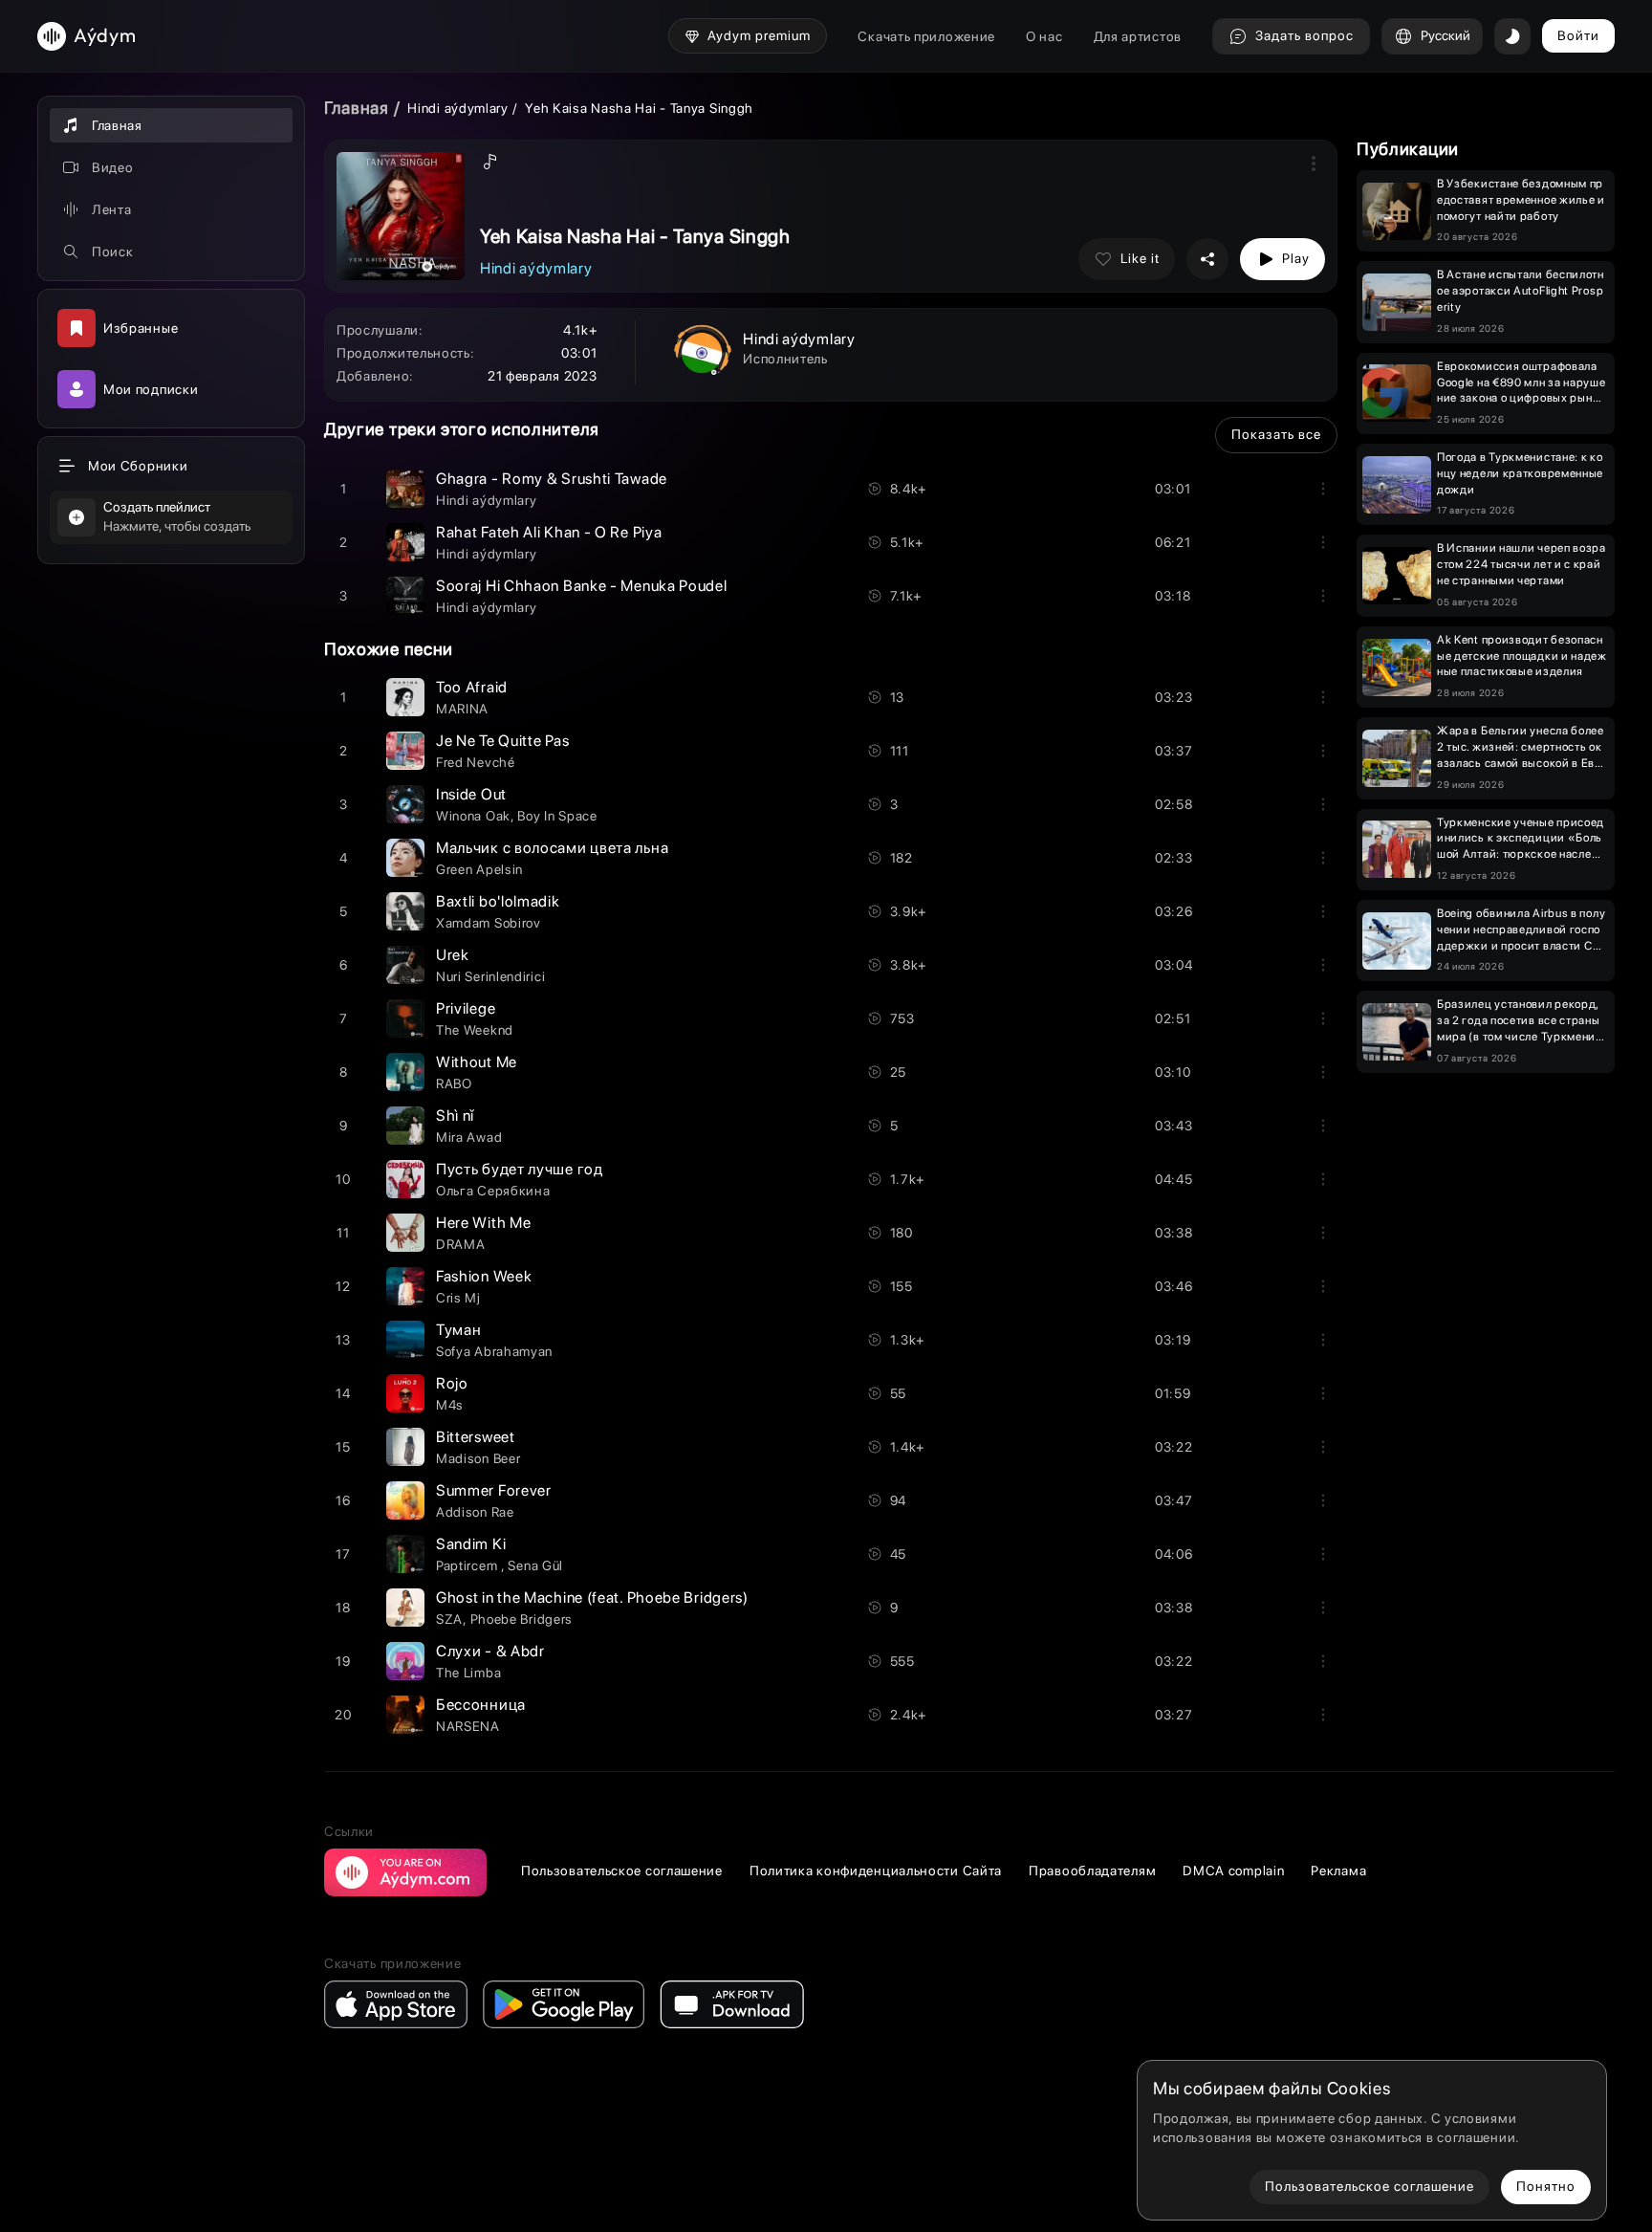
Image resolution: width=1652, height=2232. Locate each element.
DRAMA (461, 1244)
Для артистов (1138, 36)
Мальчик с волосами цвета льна (552, 848)
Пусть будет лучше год (520, 1169)
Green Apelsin (479, 869)
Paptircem (468, 1565)
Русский (1445, 35)
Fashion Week (484, 1276)
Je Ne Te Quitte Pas (502, 741)
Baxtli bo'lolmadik (498, 901)
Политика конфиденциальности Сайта (876, 1871)
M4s (450, 1405)
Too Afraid (472, 687)
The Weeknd (475, 1030)
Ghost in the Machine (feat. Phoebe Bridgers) (592, 1597)
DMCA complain (1233, 1871)
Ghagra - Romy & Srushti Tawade (552, 479)
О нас (1044, 36)
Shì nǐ (455, 1116)
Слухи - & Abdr (490, 1651)
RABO (454, 1083)
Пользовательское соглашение (622, 1871)
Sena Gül (535, 1565)
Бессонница (481, 1705)
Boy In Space (557, 816)
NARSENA (468, 1726)
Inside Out (471, 794)
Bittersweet (476, 1437)
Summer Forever (494, 1490)
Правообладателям (1092, 1871)
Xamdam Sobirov (489, 923)
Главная (357, 108)
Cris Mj (458, 1298)
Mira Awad (469, 1137)
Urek (453, 955)
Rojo (452, 1383)
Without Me (477, 1062)
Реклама (1338, 1871)
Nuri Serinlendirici (490, 976)
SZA (449, 1619)
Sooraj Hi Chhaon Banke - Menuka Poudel (582, 586)
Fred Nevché (476, 762)
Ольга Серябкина (493, 1191)
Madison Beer (478, 1458)
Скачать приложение (926, 36)
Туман (459, 1330)
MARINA (462, 709)
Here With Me (483, 1223)
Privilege (466, 1008)
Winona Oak (473, 816)
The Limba (468, 1673)
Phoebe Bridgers (522, 1619)
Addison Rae (475, 1512)
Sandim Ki (471, 1544)
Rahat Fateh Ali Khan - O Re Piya (549, 532)
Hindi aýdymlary (458, 108)
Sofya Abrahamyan (494, 1351)
